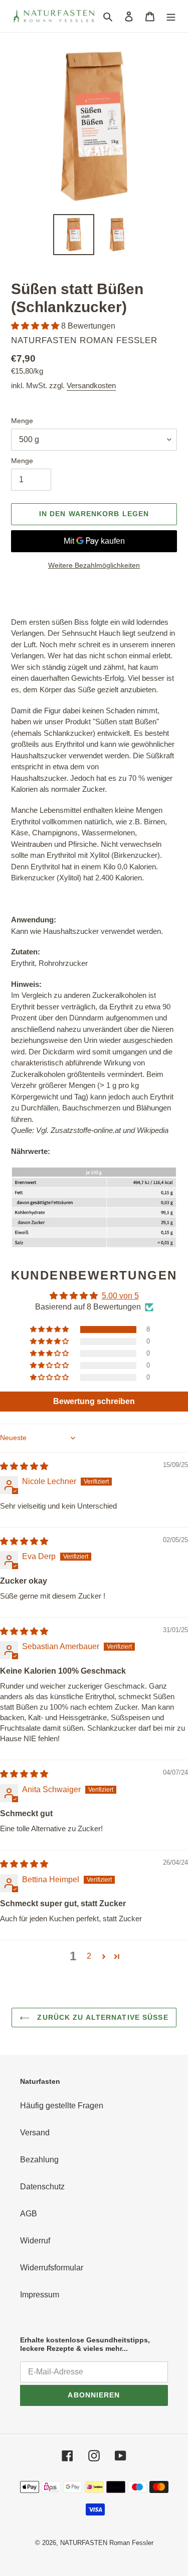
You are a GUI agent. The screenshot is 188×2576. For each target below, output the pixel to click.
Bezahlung (39, 2160)
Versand (35, 2133)
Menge (22, 421)
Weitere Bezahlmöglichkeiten (94, 565)
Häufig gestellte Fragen (62, 2106)
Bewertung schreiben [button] (94, 1401)
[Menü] (171, 16)
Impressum (40, 2295)
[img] (24, 1466)
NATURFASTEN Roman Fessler (107, 2543)
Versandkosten (91, 385)
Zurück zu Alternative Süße (101, 2017)
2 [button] (89, 1956)
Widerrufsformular (52, 2268)
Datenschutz (42, 2187)
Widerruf (35, 2241)
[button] (36, 326)
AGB (29, 2214)
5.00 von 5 (120, 1296)
